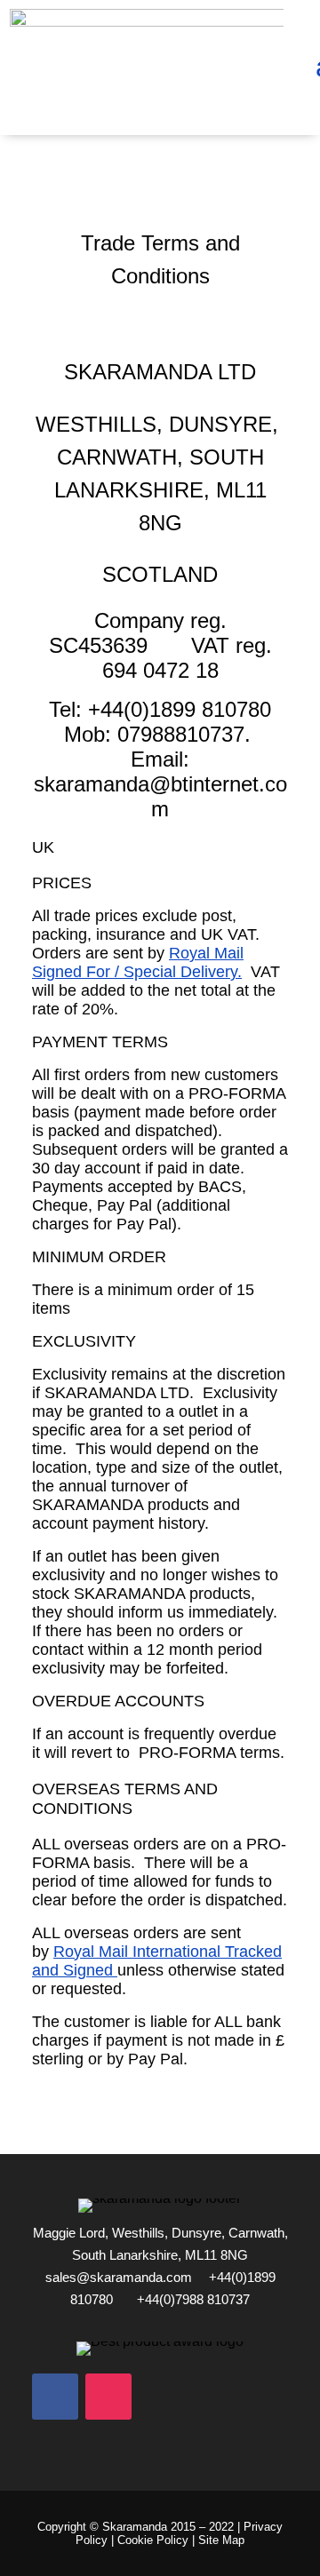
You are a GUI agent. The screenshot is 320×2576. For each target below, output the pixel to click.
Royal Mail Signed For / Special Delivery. (138, 962)
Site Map (221, 2540)
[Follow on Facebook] (55, 2397)
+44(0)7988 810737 (193, 2299)
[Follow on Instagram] (108, 2397)
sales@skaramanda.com (119, 2277)
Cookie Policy (153, 2540)
